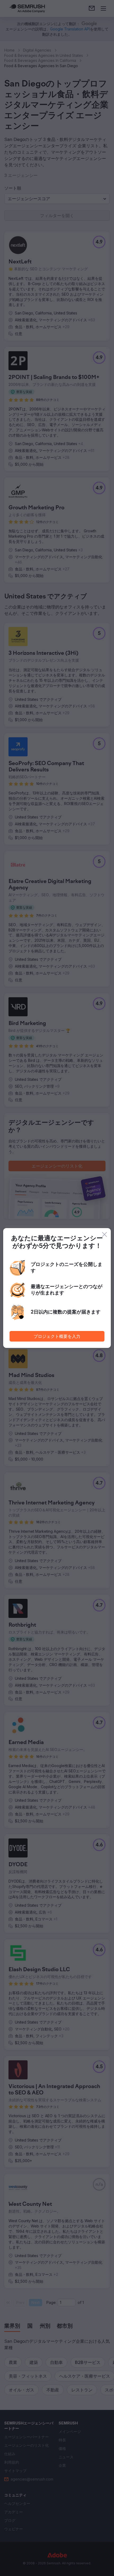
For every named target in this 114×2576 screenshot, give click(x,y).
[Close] (104, 1234)
